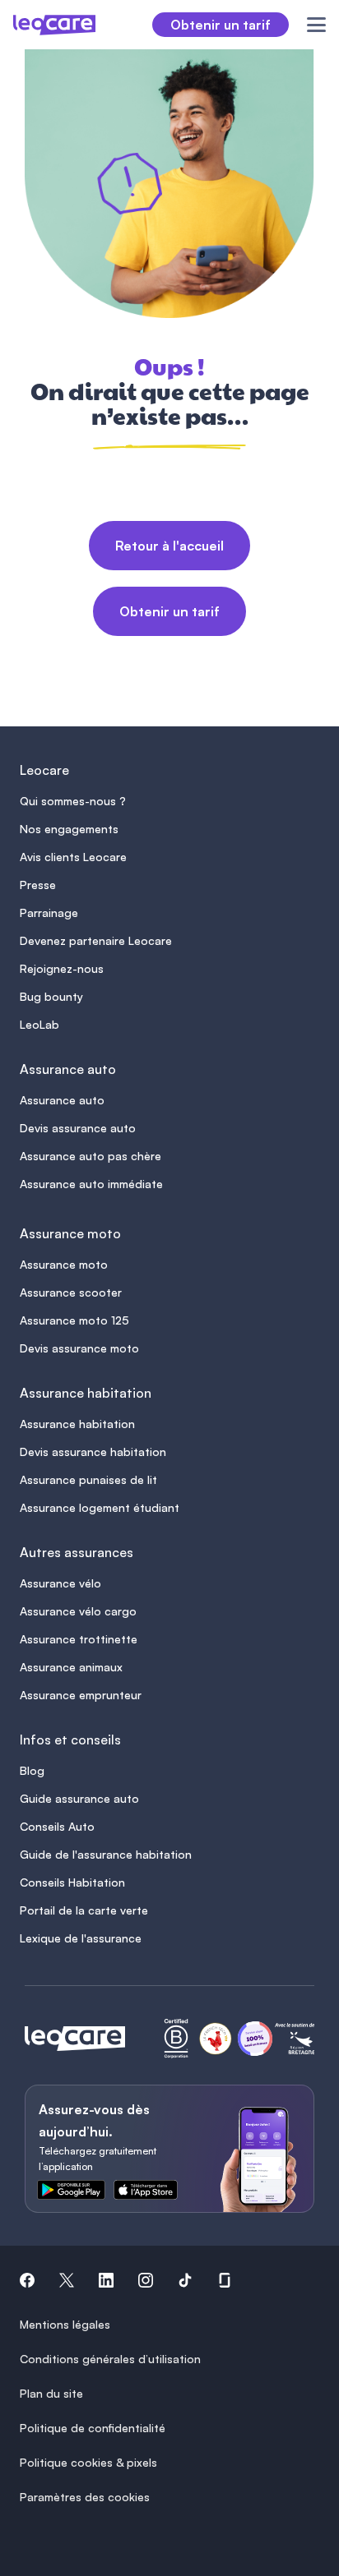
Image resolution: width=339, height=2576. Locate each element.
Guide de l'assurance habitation (106, 1854)
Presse (38, 885)
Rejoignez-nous (62, 968)
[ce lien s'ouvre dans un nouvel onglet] (84, 2193)
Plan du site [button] (51, 2393)
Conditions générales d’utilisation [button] (110, 2359)
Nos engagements (69, 829)
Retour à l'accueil (169, 546)
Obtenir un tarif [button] (221, 25)
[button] (27, 2283)
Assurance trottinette (79, 1639)
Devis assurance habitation (93, 1452)
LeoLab (39, 1024)
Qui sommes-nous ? (73, 801)
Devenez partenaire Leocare (96, 940)
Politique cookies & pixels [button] (88, 2462)
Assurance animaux (71, 1667)
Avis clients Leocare (73, 857)
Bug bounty (51, 996)
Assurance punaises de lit (88, 1479)
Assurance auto (62, 1100)
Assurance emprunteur (81, 1695)
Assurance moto (64, 1264)
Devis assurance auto (78, 1128)
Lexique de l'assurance (81, 1938)
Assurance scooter (71, 1292)
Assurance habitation (77, 1424)
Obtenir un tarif (169, 611)
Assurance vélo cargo (78, 1611)
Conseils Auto (57, 1826)
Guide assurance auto (79, 1798)
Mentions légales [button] (65, 2324)
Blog (32, 1770)
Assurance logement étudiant (100, 1507)
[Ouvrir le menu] (307, 25)
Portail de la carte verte (84, 1910)
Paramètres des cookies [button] (85, 2497)
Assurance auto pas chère (91, 1156)
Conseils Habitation (72, 1882)
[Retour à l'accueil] (75, 2039)
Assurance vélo (60, 1583)
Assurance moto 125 (74, 1320)
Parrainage (49, 912)
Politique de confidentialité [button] (93, 2428)
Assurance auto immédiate (91, 1184)
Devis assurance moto (79, 1348)
